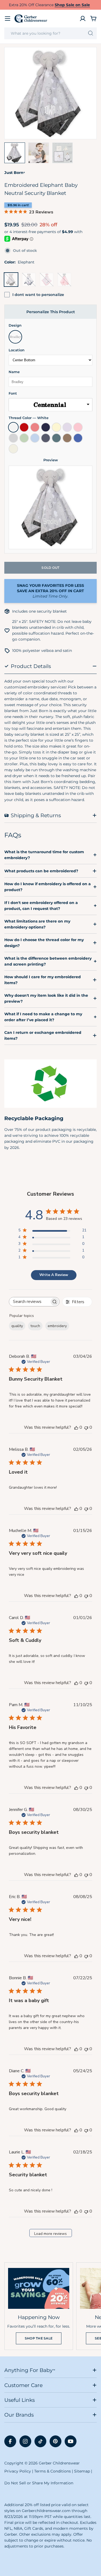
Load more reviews (50, 2234)
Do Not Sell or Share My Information (39, 2483)
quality (17, 1326)
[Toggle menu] (8, 19)
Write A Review (54, 1275)
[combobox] (50, 33)
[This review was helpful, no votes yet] (76, 1427)
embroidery (57, 1326)
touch (35, 1326)
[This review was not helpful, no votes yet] (86, 1427)
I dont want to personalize (38, 295)
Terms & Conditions (53, 2471)
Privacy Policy (18, 2471)
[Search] (91, 33)
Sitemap (82, 2471)
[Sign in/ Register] (83, 19)
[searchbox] (29, 1302)
